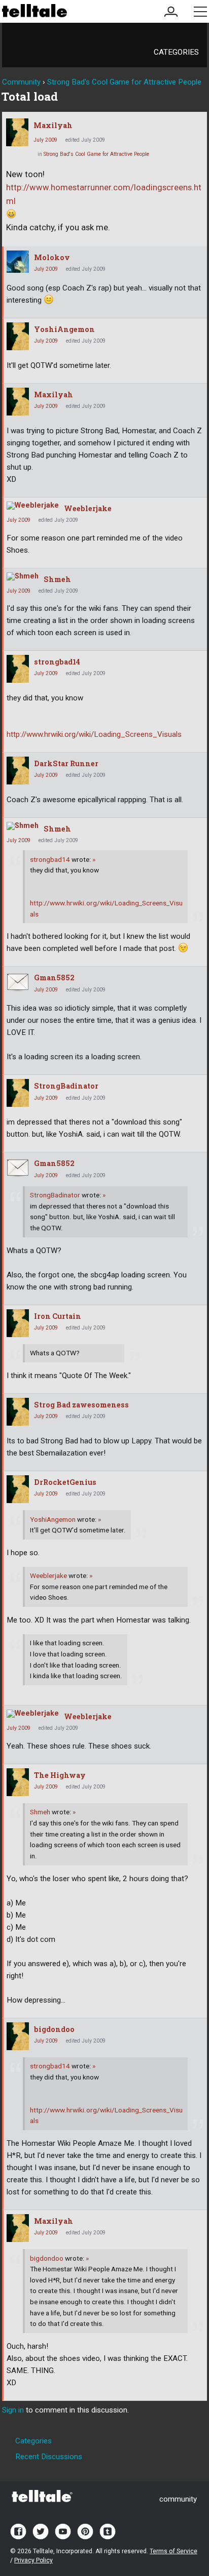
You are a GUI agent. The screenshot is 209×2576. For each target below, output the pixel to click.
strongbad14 (57, 662)
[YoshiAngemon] (18, 336)
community (178, 2499)
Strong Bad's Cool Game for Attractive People (96, 154)
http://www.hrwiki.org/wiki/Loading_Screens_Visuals (94, 734)
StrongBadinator (66, 1086)
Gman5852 (54, 978)
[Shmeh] (23, 576)
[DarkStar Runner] (18, 771)
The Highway (60, 1775)
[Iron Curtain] (18, 1323)
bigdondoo (54, 2029)
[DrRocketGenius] (18, 1489)
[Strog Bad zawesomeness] (18, 1412)
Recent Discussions (49, 2457)
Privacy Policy (33, 2560)
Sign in (13, 2410)
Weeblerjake (88, 508)
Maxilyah (53, 125)
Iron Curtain (58, 1316)
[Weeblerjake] (33, 506)
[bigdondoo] (18, 2036)
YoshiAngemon (64, 329)
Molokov (52, 257)
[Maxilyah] (17, 132)
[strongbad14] (18, 669)
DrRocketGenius (65, 1482)
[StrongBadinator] (18, 1093)
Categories (176, 52)
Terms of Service (173, 2551)
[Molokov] (18, 262)
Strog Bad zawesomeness (81, 1405)
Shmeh (57, 579)
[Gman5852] (18, 982)
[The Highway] (18, 1782)
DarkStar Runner (66, 763)
